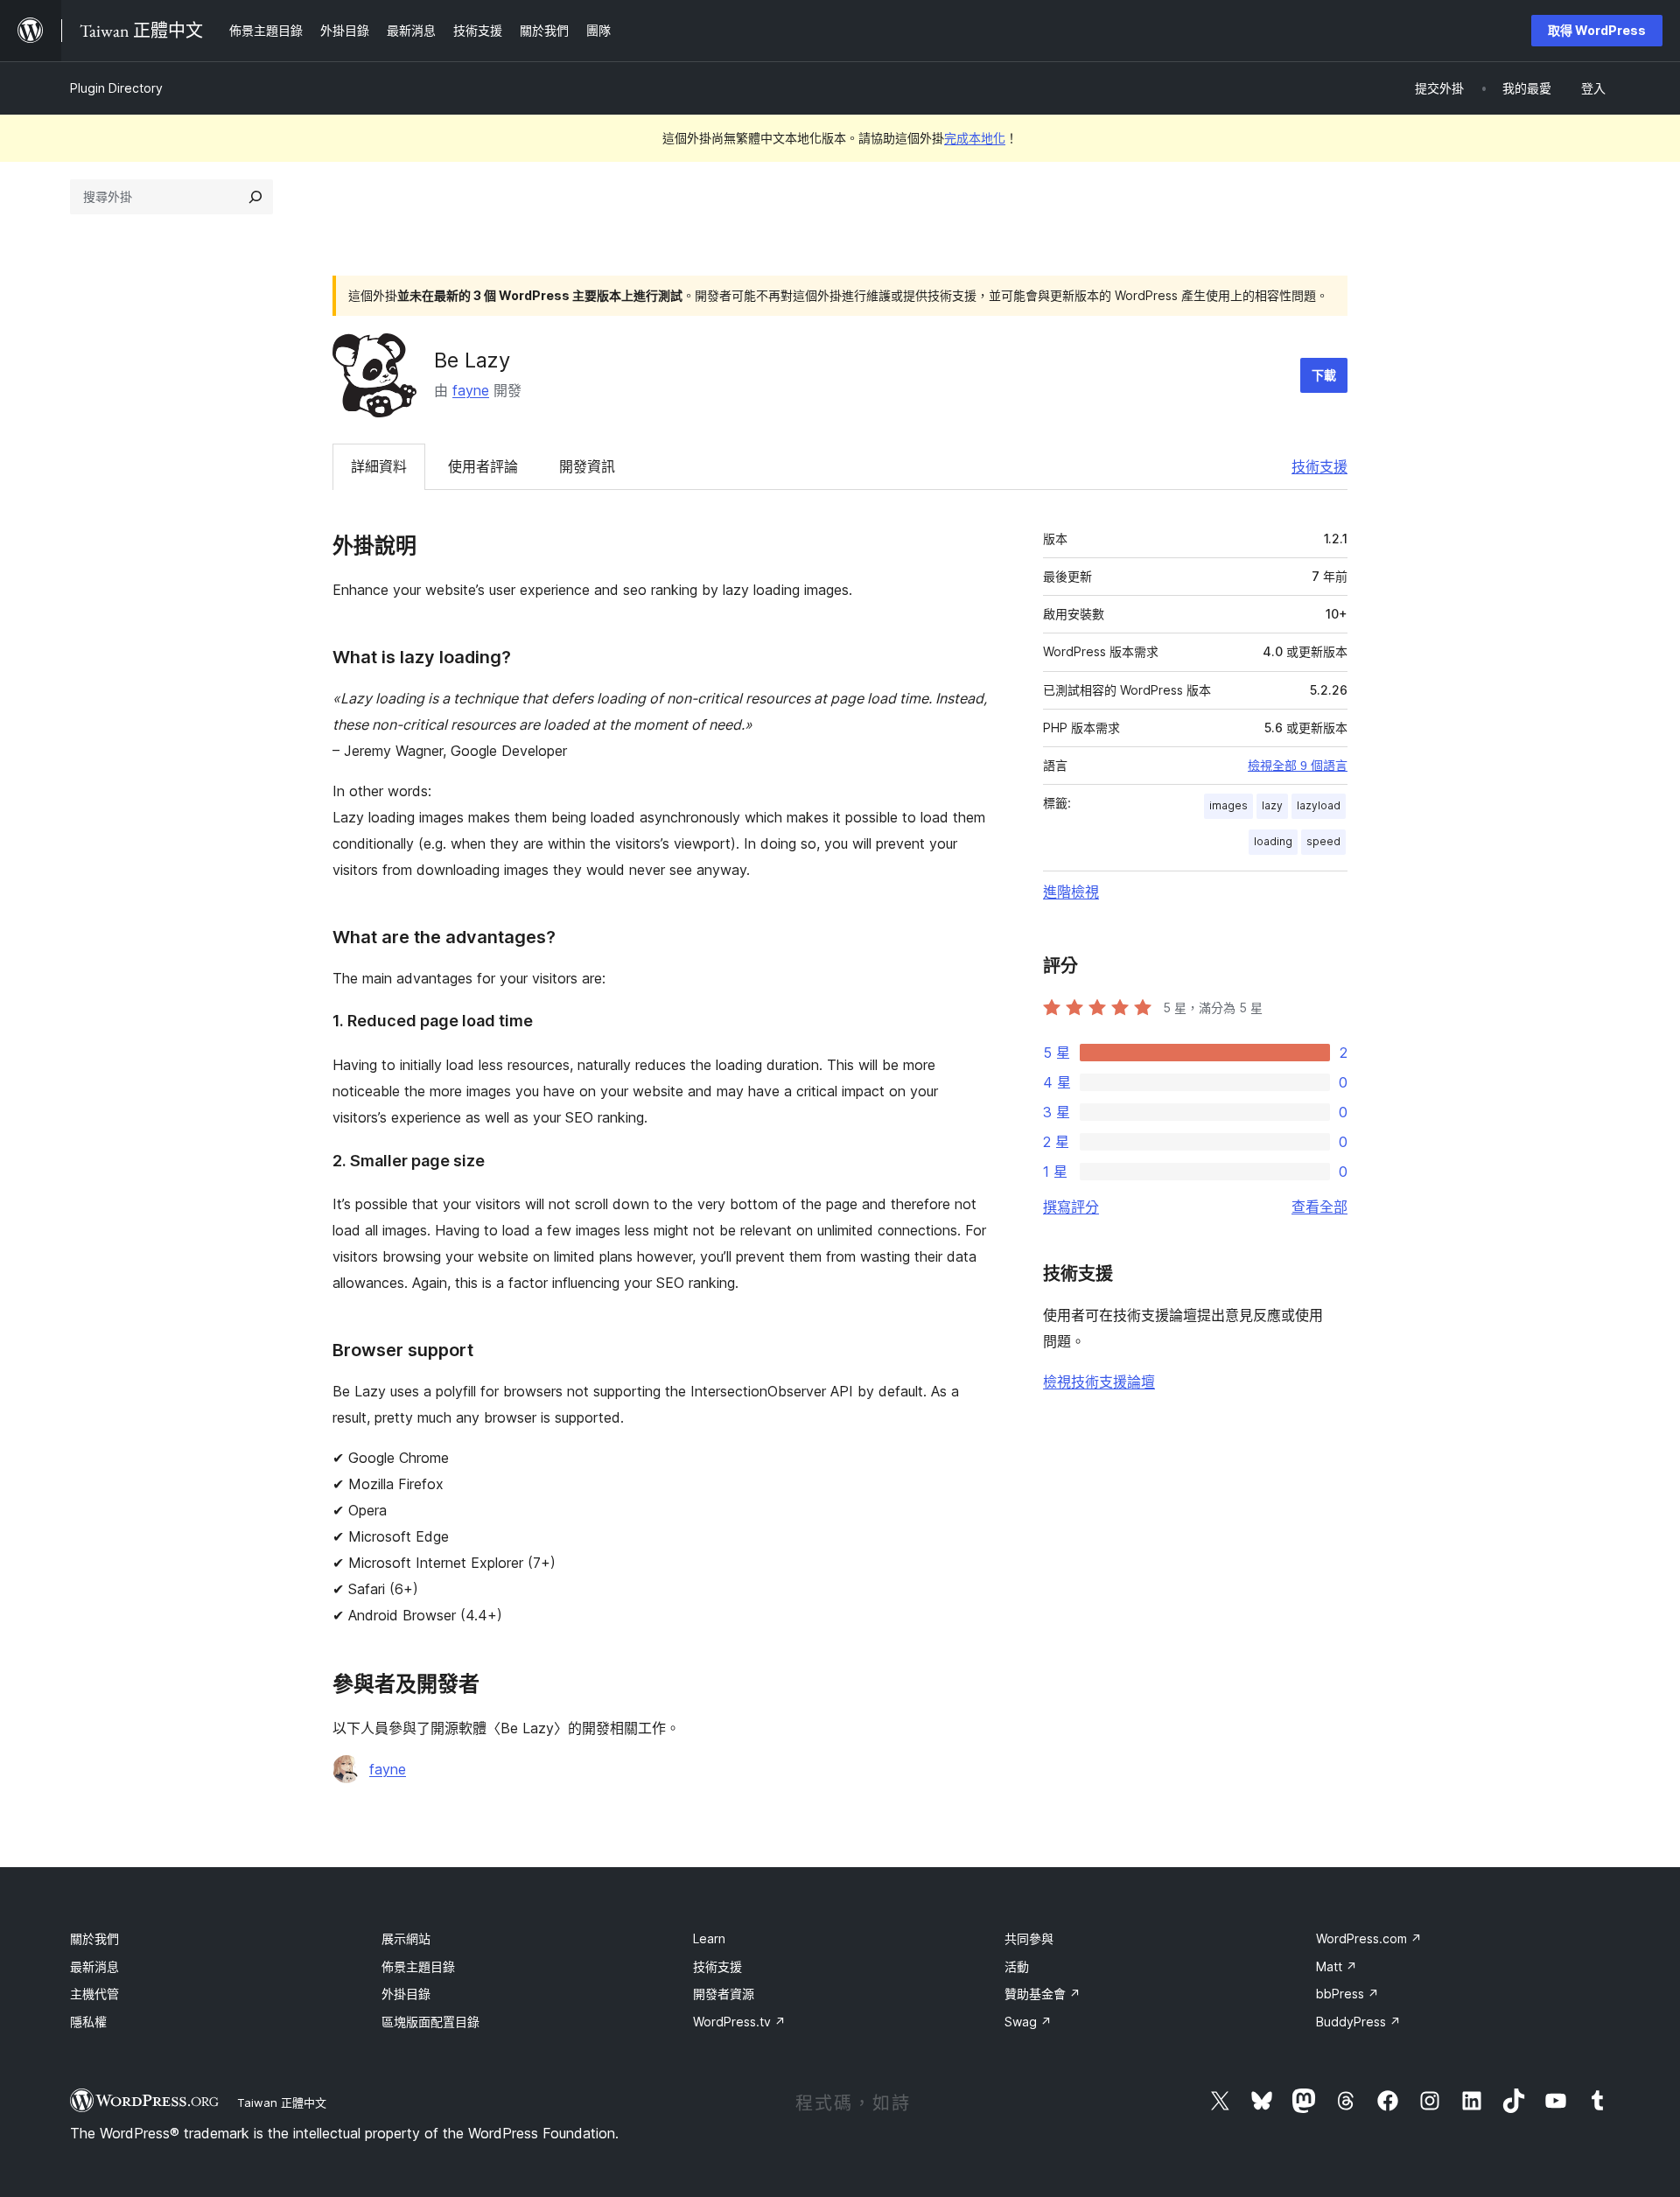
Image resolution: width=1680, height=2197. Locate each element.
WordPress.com (1369, 1938)
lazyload (1319, 805)
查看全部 (1319, 1207)
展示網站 (406, 1938)
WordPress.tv (739, 2022)
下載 (1324, 375)
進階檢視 (1071, 892)
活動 (1017, 1966)
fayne (471, 390)
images (1228, 805)
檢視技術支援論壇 (1099, 1382)
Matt (1337, 1966)
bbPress (1347, 1994)
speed (1323, 841)
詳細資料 (379, 466)
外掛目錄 (406, 1994)
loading (1273, 841)
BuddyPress (1358, 2022)
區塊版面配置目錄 (430, 2022)
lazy (1272, 805)
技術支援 (1319, 466)
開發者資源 (724, 1994)
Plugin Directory (116, 88)
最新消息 (94, 1966)
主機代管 (94, 1994)
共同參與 (1029, 1938)
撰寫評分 (1071, 1207)
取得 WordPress (1597, 30)
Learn (709, 1938)
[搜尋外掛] (255, 197)
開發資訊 (587, 466)
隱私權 (88, 2022)
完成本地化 (975, 138)
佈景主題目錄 (418, 1966)
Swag (1028, 2022)
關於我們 (94, 1938)
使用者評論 (483, 466)
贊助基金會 (1043, 1994)
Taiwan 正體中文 (282, 2103)
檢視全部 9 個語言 (1298, 766)
